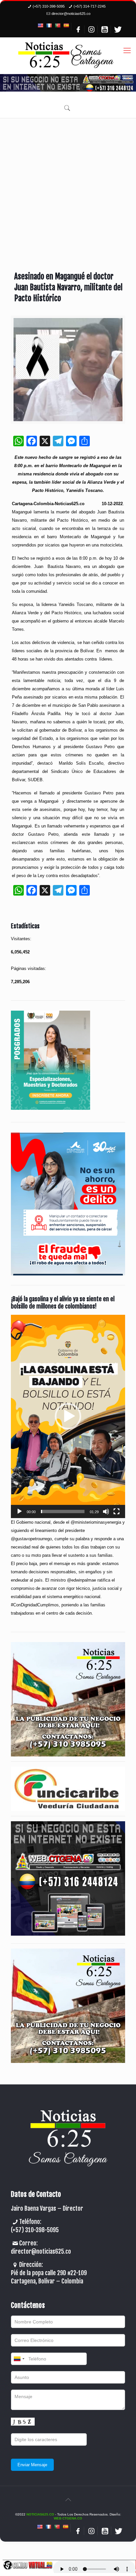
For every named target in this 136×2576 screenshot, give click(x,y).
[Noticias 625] (66, 56)
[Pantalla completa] (117, 1511)
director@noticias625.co (71, 14)
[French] (49, 25)
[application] (68, 1416)
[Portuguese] (57, 25)
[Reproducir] (19, 1511)
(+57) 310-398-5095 (49, 6)
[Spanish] (66, 25)
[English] (40, 25)
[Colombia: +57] (19, 2359)
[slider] (63, 1511)
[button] (68, 1416)
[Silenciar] (106, 1511)
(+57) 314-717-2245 (90, 6)
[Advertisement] (68, 190)
